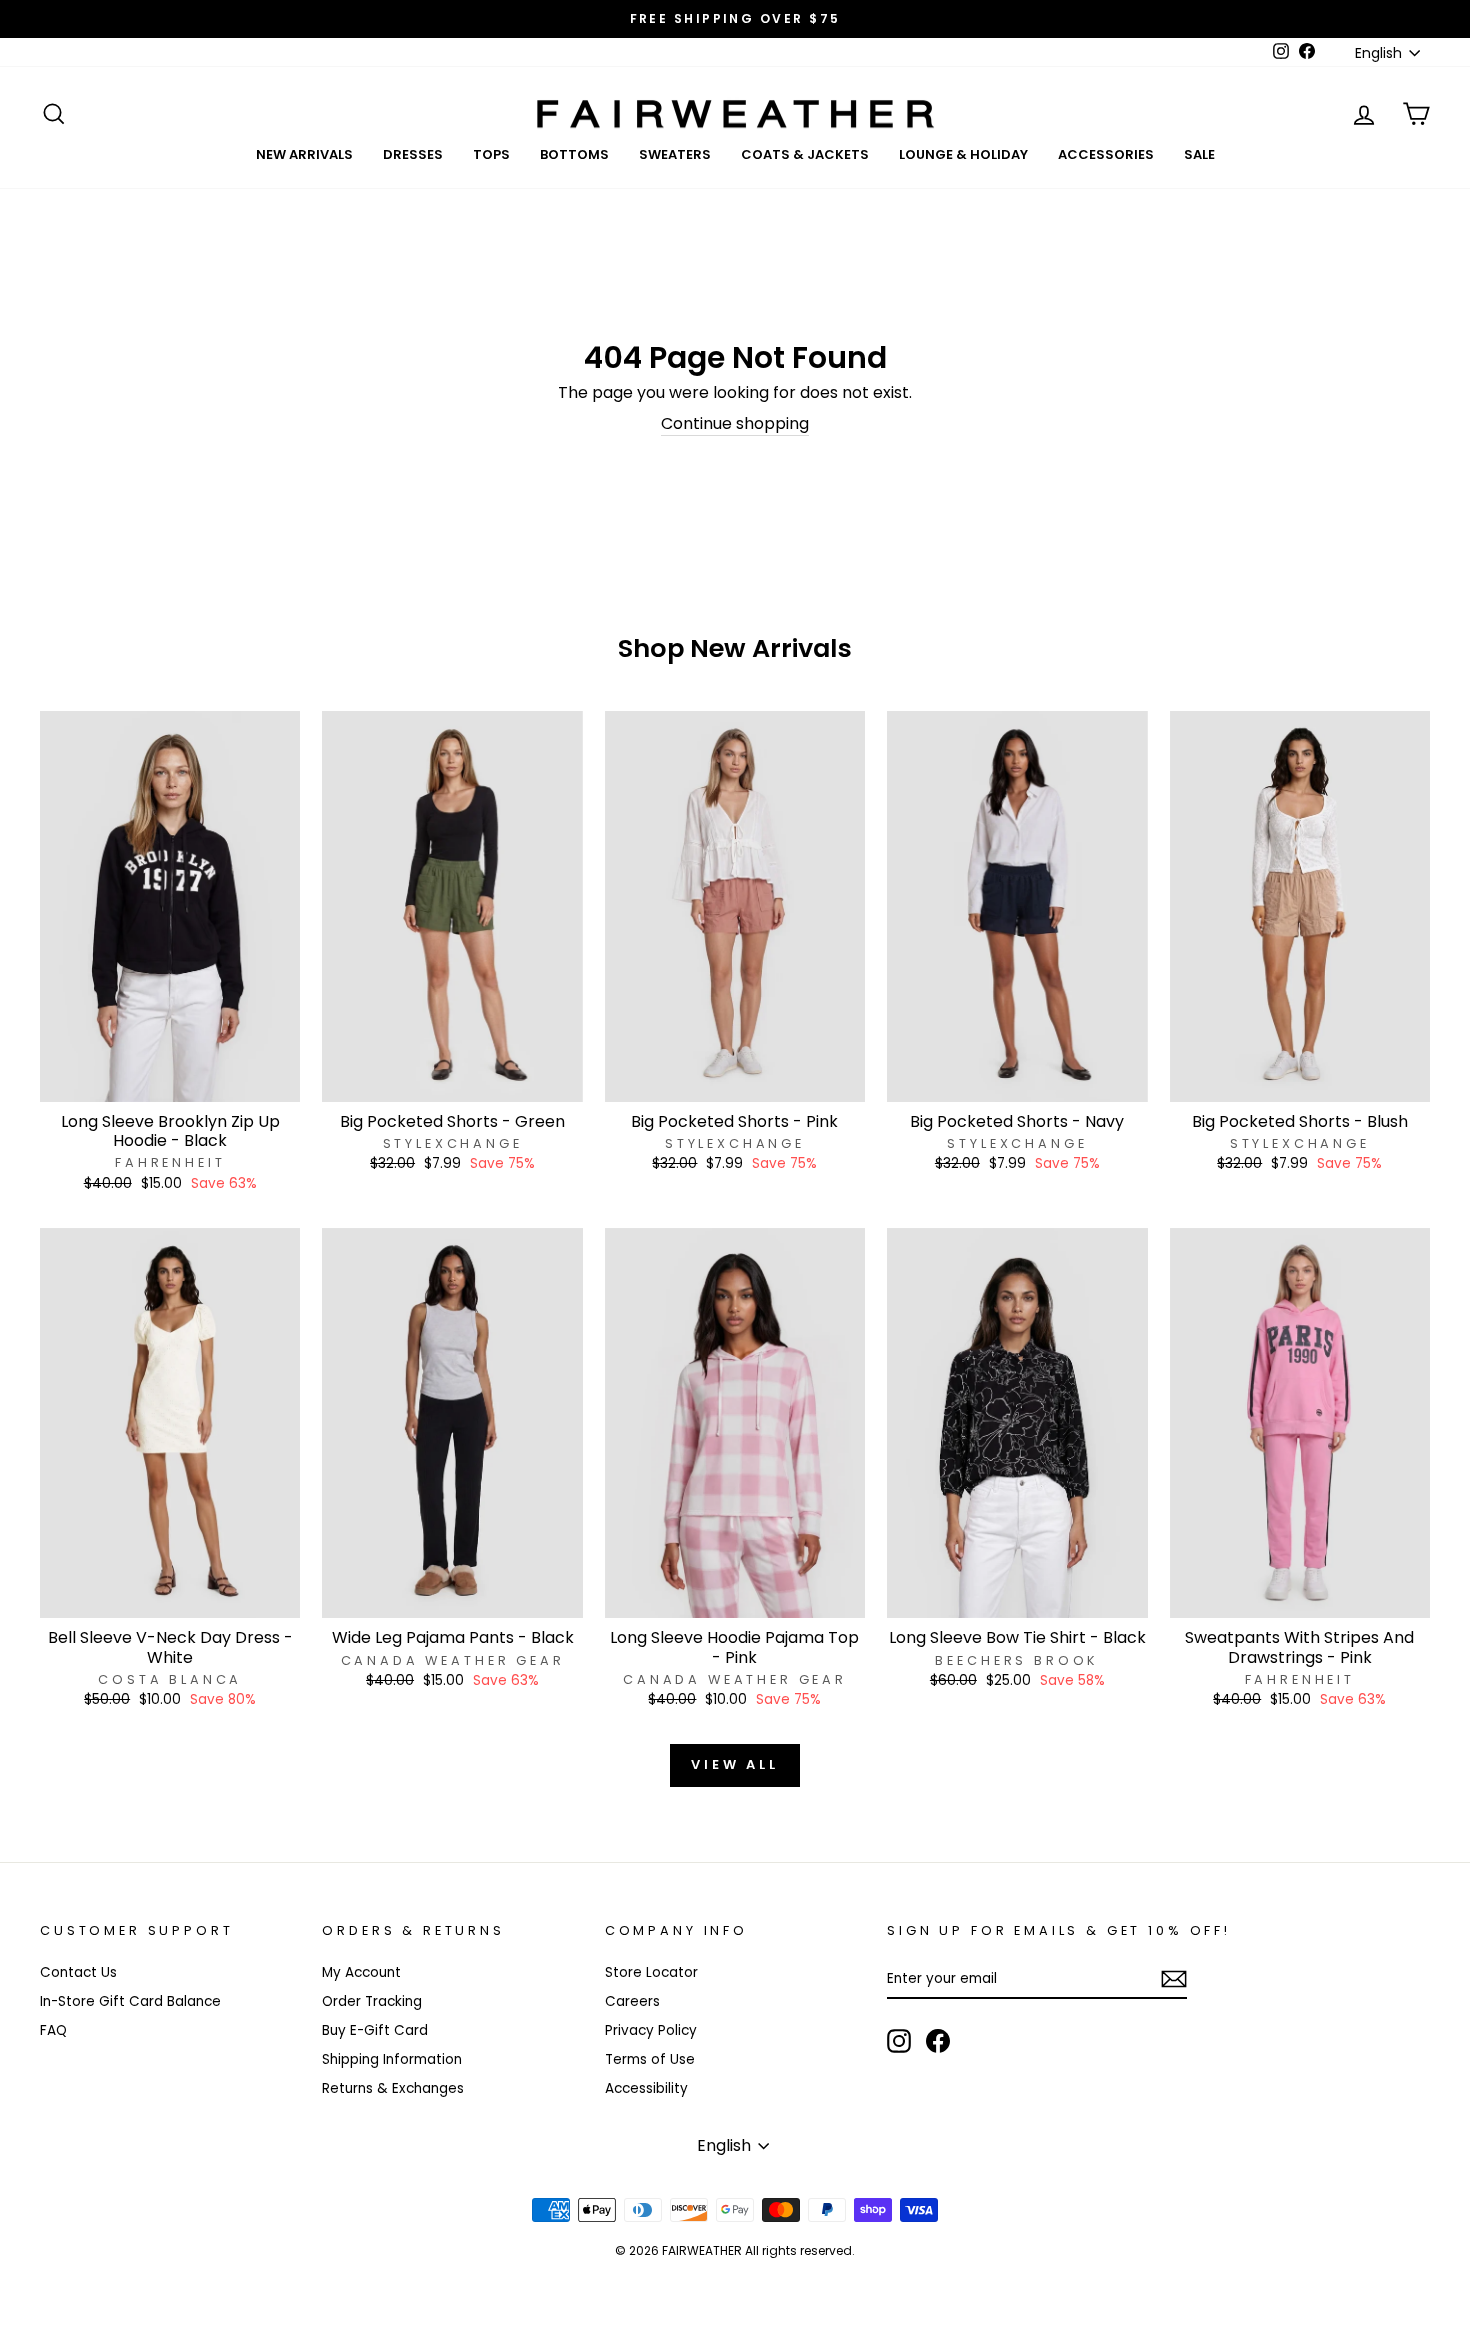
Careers (632, 2001)
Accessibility (646, 2088)
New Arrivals (304, 154)
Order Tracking (372, 2001)
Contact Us (78, 1972)
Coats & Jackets (805, 154)
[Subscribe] (1174, 1979)
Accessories (1106, 154)
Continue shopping (735, 424)
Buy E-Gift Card (375, 2030)
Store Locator (651, 1972)
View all (735, 1764)
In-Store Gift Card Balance (130, 2001)
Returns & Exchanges (393, 2088)
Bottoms (574, 154)
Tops (491, 154)
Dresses (413, 154)
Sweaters (675, 154)
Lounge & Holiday (963, 154)
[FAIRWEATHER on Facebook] (938, 2041)
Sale (1199, 154)
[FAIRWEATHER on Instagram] (899, 2041)
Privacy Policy (651, 2030)
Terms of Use (650, 2059)
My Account (361, 1972)
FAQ (53, 2030)
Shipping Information (392, 2059)
